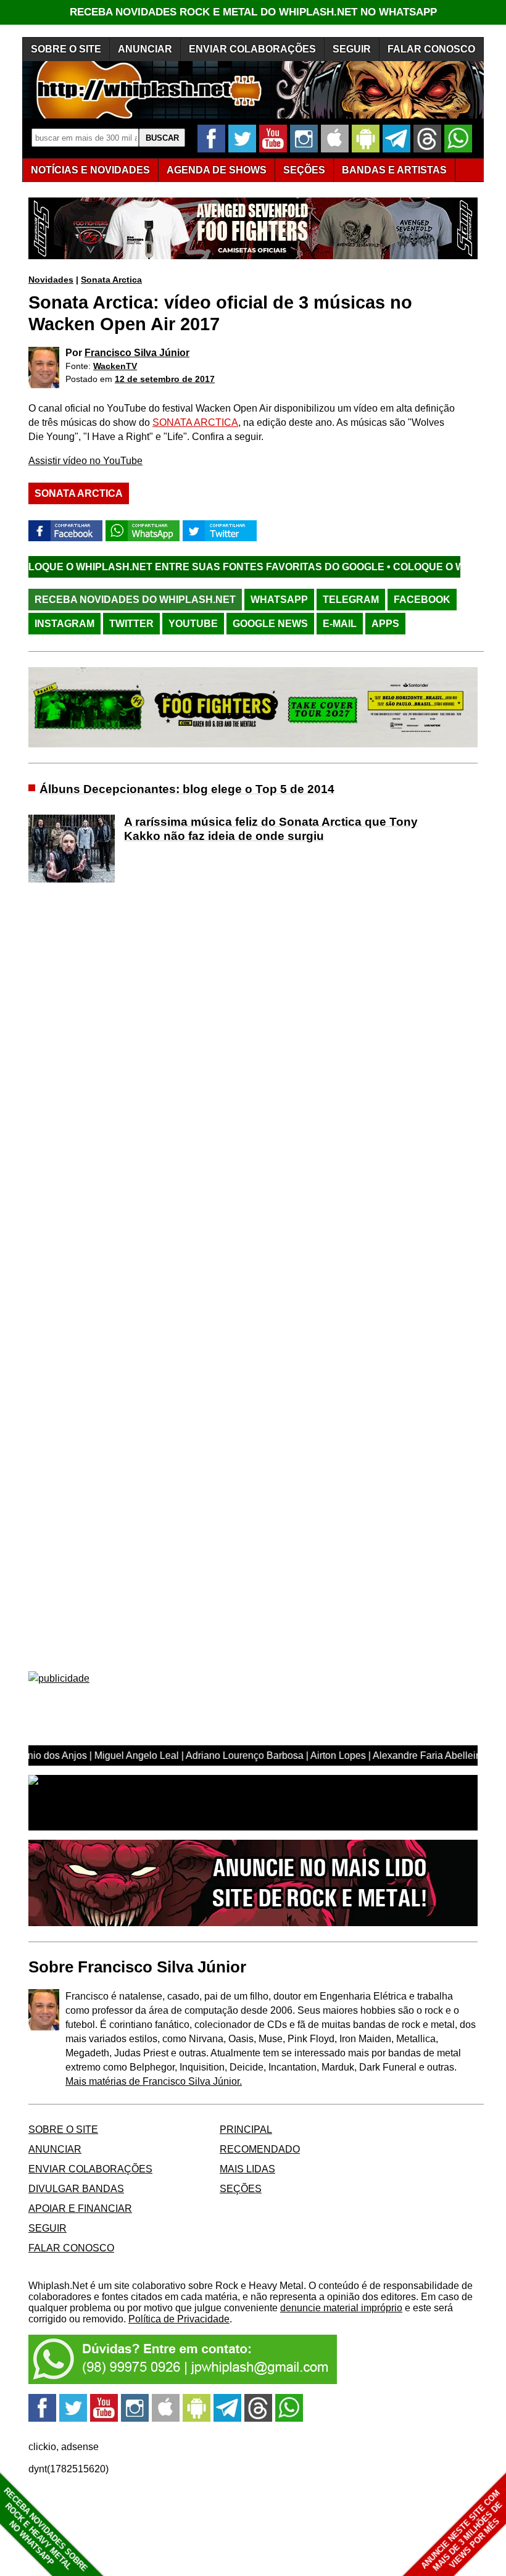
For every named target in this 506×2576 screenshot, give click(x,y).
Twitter (131, 624)
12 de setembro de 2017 (165, 379)
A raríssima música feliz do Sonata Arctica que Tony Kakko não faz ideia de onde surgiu (271, 829)
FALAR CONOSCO (431, 49)
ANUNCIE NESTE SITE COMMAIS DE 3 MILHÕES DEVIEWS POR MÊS (462, 2531)
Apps (385, 624)
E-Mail (340, 624)
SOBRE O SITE (66, 49)
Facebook (422, 600)
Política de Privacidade (179, 2319)
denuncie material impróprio (341, 2308)
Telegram (351, 600)
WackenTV (115, 366)
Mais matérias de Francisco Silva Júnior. (154, 2081)
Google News (270, 624)
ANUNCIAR (145, 49)
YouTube (193, 624)
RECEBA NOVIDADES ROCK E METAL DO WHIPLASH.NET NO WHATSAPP (253, 12)
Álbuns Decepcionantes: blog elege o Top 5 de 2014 (187, 789)
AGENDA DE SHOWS (217, 170)
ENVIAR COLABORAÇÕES (252, 49)
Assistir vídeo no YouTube (85, 461)
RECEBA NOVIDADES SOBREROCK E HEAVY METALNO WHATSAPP (45, 2529)
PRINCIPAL (246, 2129)
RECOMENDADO (260, 2149)
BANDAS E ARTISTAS (394, 170)
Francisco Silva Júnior (137, 353)
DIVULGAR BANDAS (76, 2189)
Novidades (51, 280)
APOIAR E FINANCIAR (80, 2208)
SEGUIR (352, 49)
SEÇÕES (304, 170)
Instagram (64, 624)
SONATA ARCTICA (195, 422)
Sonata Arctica (111, 280)
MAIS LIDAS (247, 2169)
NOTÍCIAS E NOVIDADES (90, 170)
